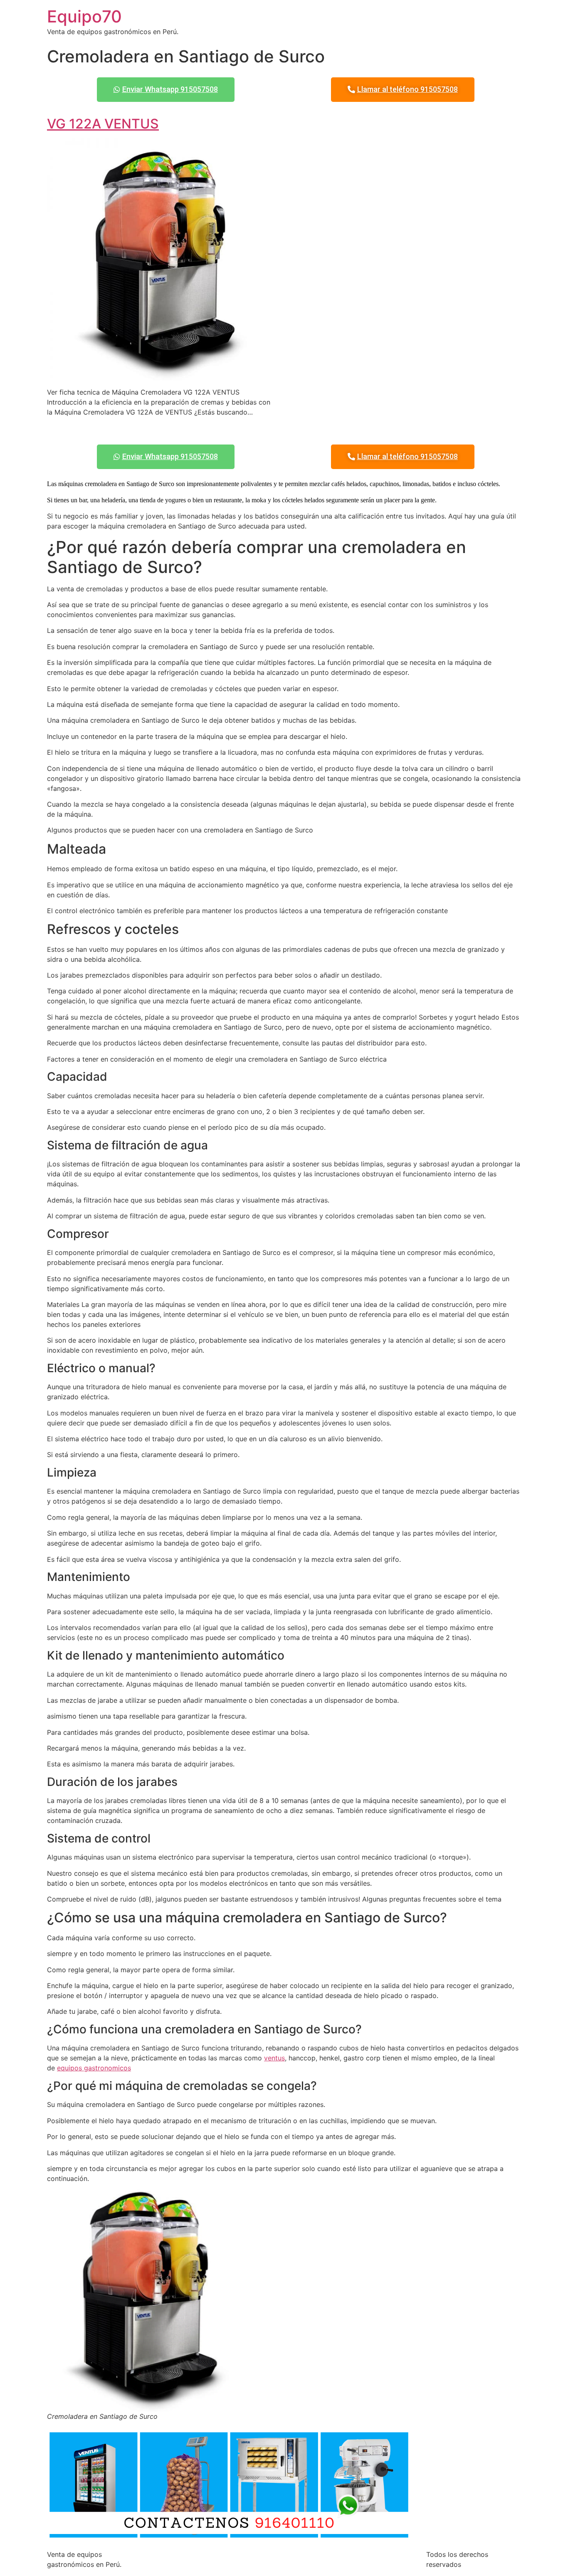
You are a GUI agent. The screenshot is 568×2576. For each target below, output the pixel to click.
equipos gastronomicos (94, 2068)
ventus (274, 2058)
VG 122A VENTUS (103, 124)
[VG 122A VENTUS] (162, 375)
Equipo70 (84, 16)
